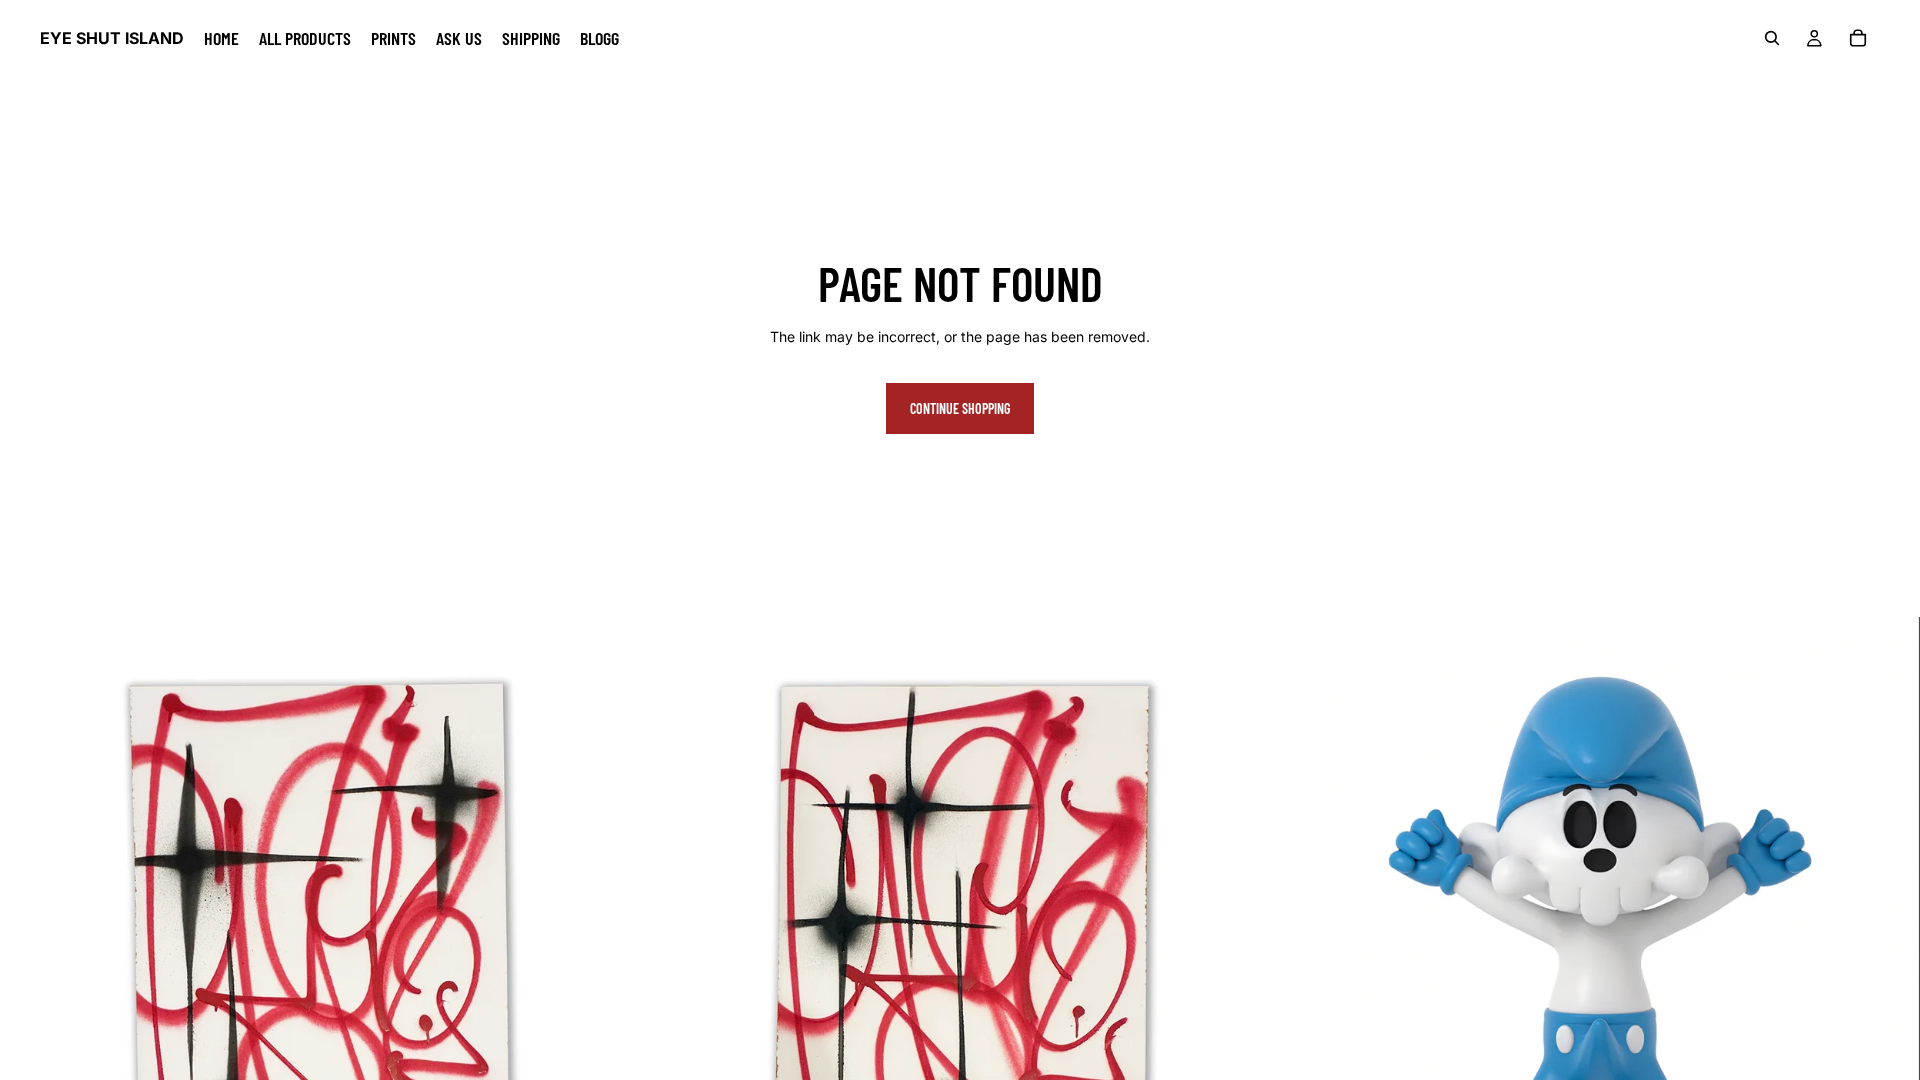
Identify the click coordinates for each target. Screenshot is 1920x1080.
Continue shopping (960, 408)
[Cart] (1858, 38)
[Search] (1772, 38)
